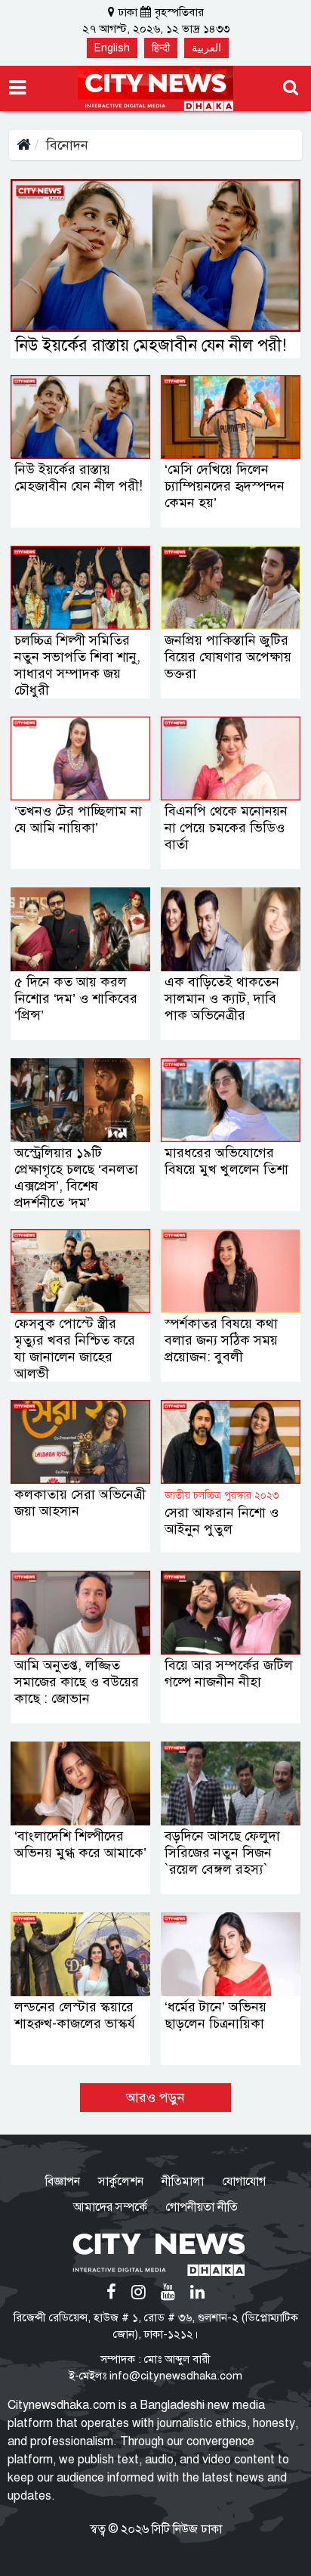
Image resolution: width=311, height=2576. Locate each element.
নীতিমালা (183, 2181)
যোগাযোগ (244, 2181)
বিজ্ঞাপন (63, 2181)
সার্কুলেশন (121, 2181)
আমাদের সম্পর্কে (110, 2207)
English (112, 48)
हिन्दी (161, 48)
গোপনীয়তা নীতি (202, 2207)
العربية (206, 48)
